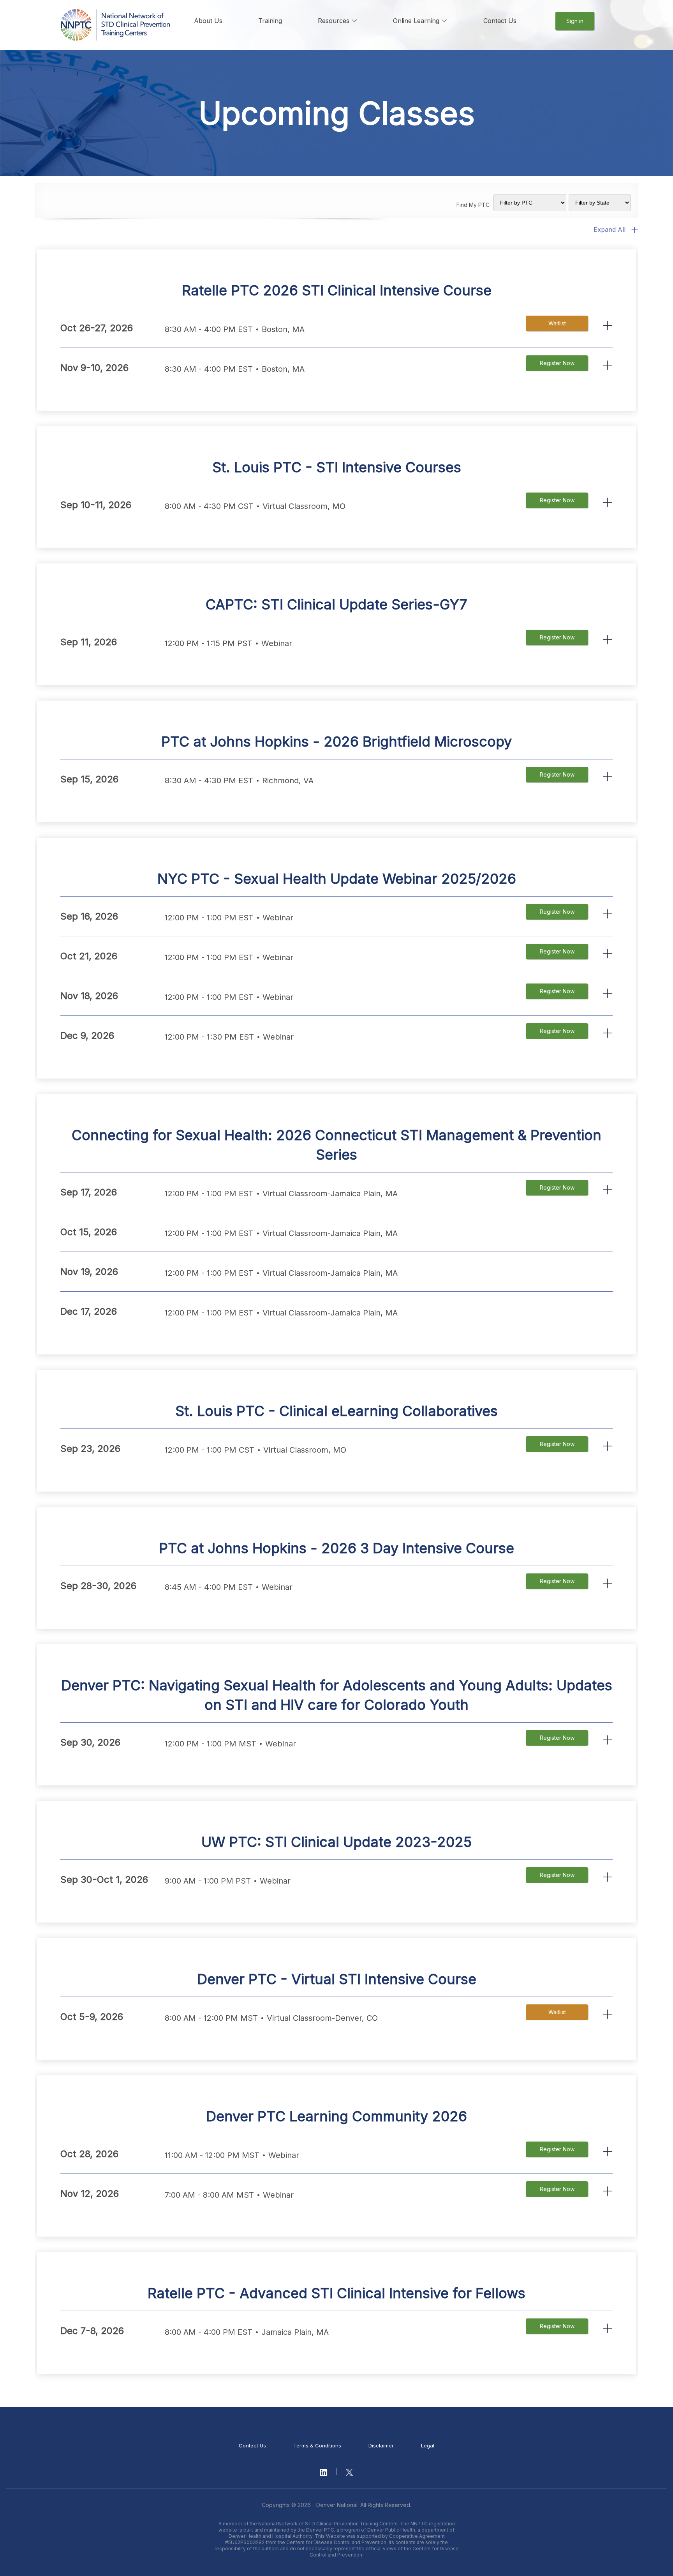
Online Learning (417, 21)
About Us (208, 21)
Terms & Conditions (317, 2445)
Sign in (575, 21)
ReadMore (608, 326)
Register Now (557, 363)
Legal (428, 2445)
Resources (335, 21)
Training (270, 21)
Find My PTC (473, 205)
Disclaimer (381, 2445)
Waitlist (557, 323)
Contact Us (500, 21)
